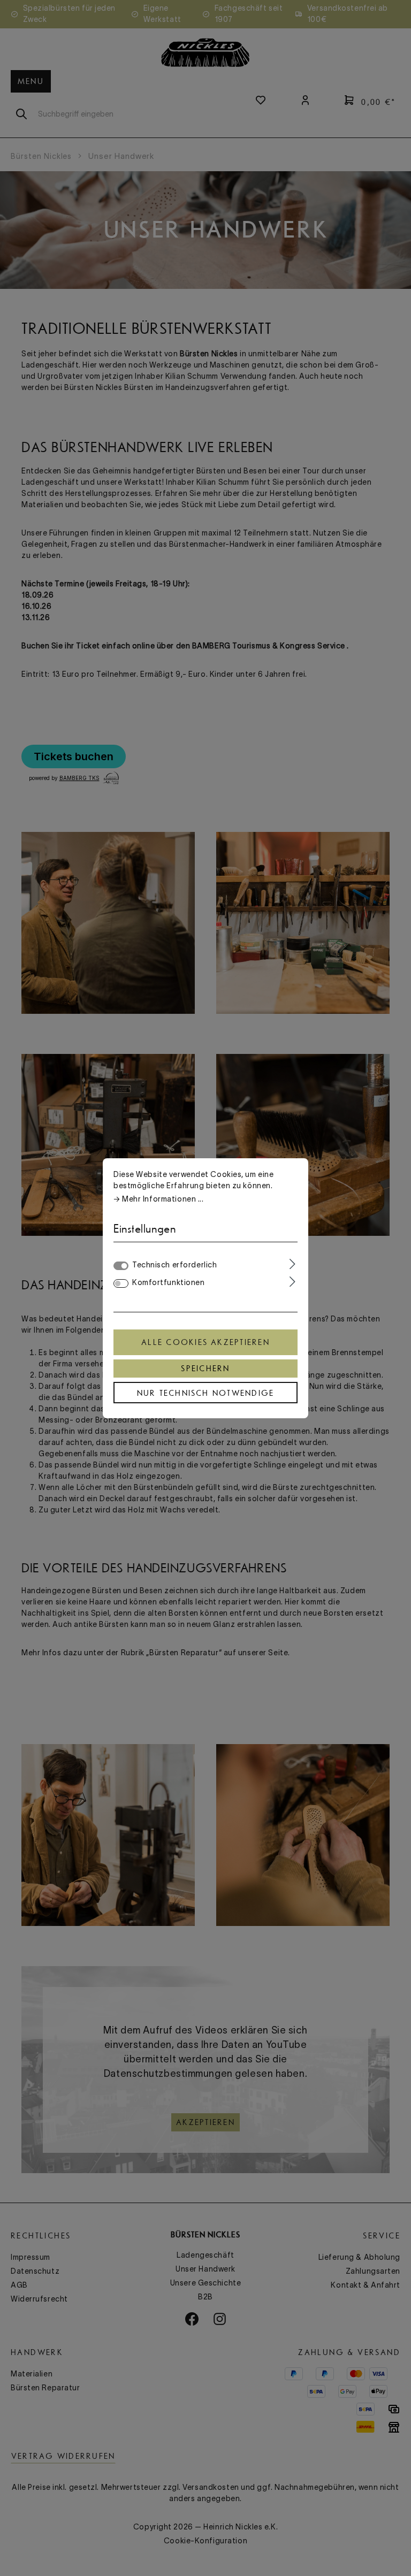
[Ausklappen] (292, 1264)
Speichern (205, 1369)
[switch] (121, 1283)
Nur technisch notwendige (206, 1393)
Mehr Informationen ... (163, 1199)
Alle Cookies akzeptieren (205, 1342)
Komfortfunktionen (169, 1282)
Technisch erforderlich (174, 1265)
